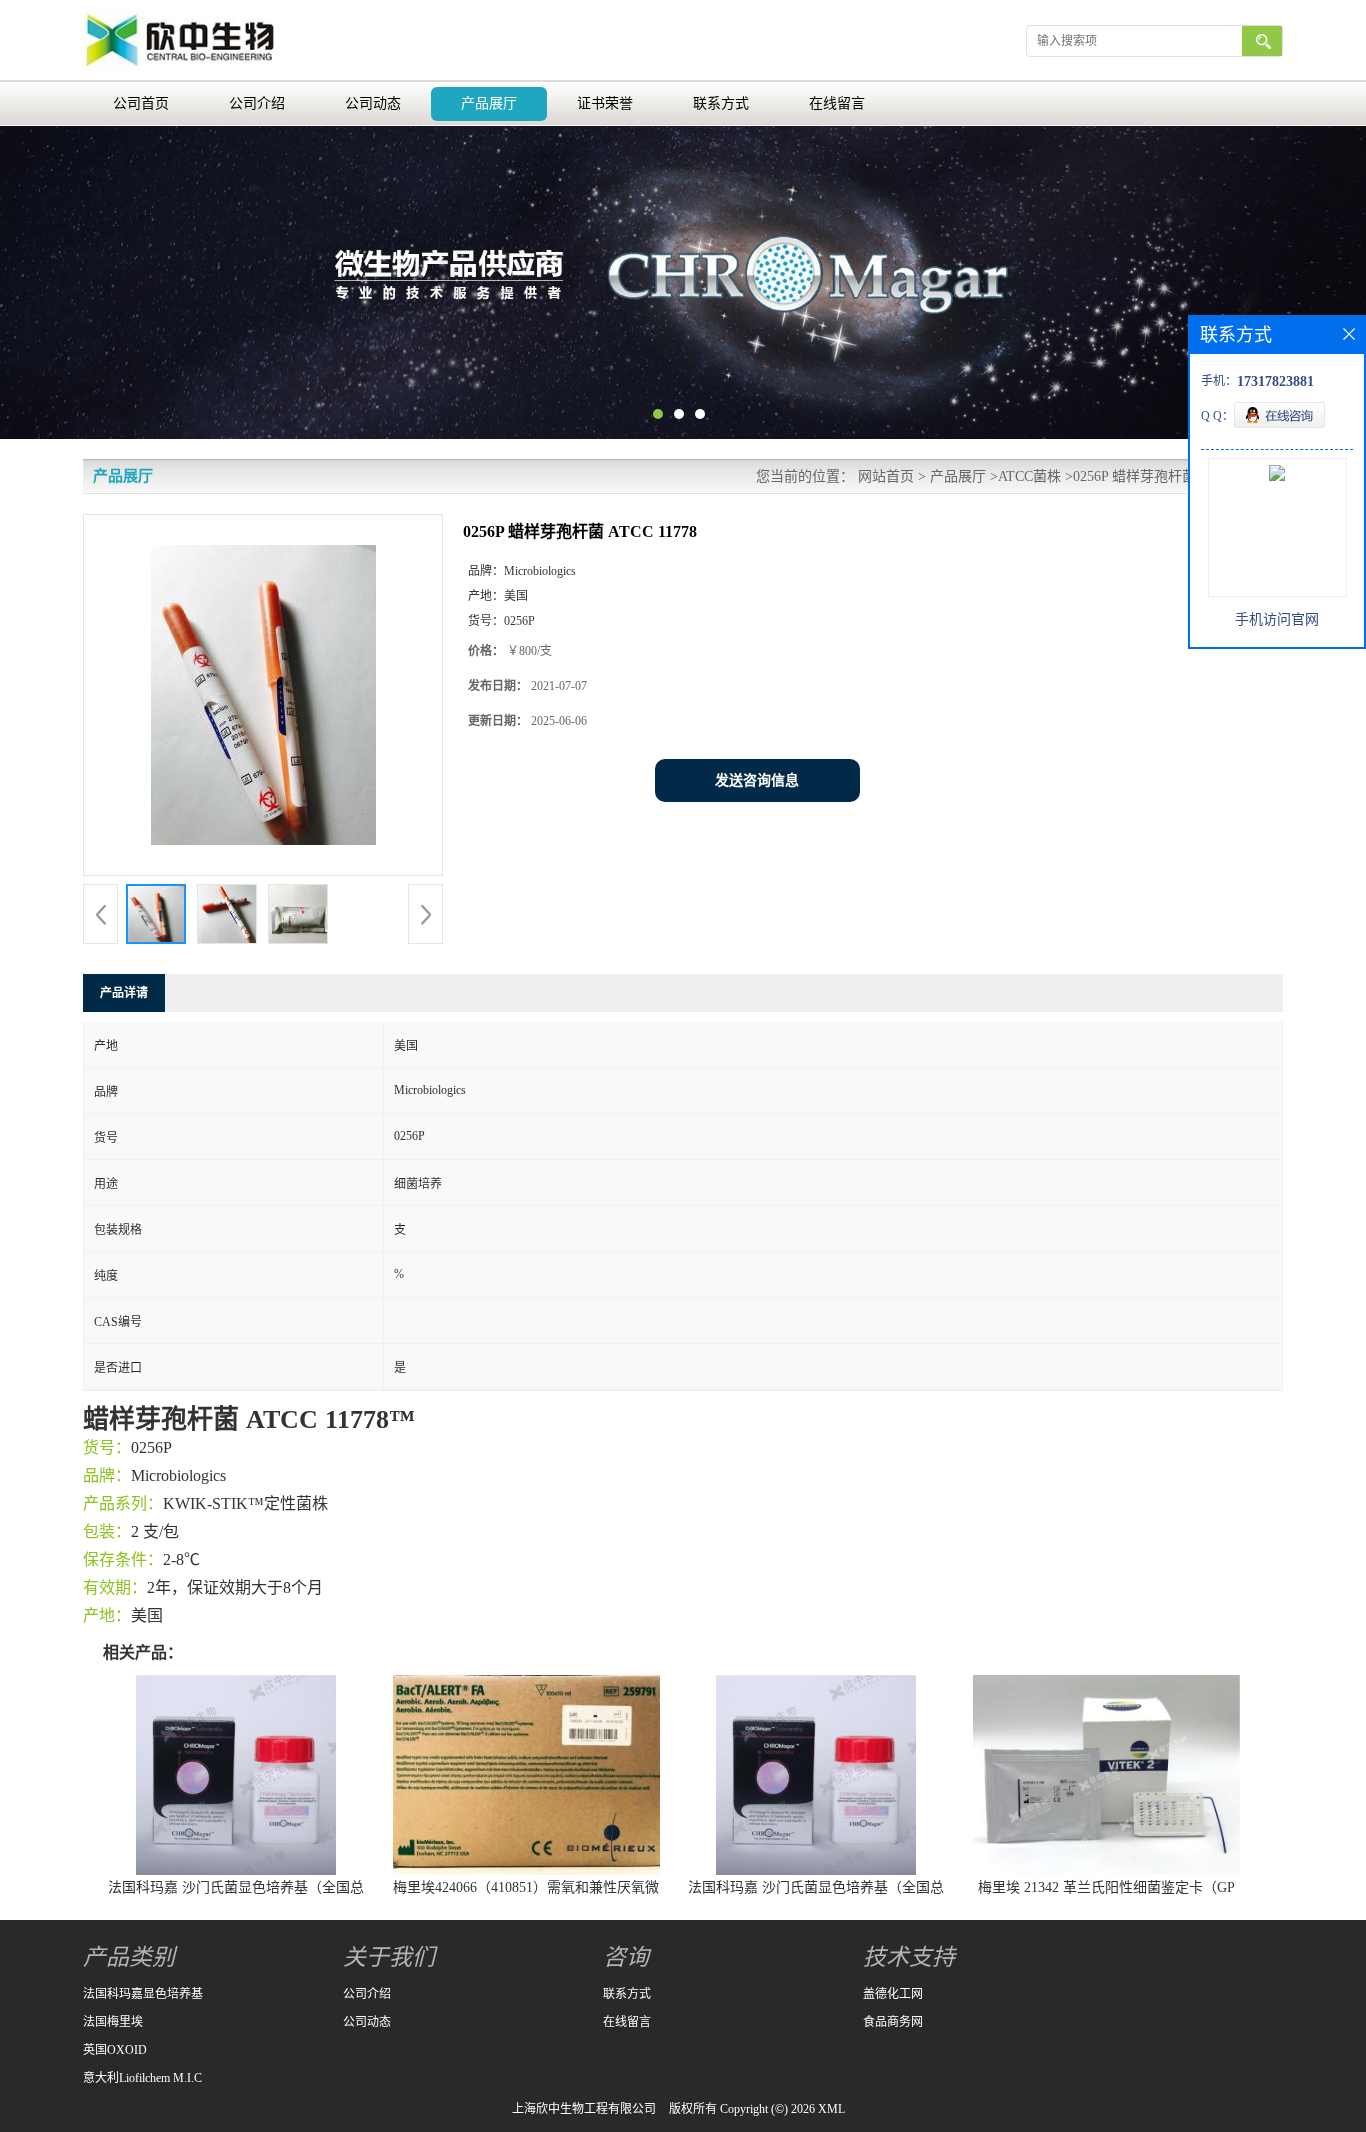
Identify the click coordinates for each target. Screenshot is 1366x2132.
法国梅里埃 (113, 2022)
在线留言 (837, 103)
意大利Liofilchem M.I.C (142, 2078)
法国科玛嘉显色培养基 (143, 1994)
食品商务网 (893, 2022)
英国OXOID (115, 2050)
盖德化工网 (893, 1994)
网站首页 (886, 476)
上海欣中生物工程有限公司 (584, 2109)
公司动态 (373, 103)
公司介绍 (257, 103)
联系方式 (721, 103)
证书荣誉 (605, 103)
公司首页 (141, 103)
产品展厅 (489, 103)
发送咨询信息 (757, 780)
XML (831, 2109)
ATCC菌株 (1029, 476)
